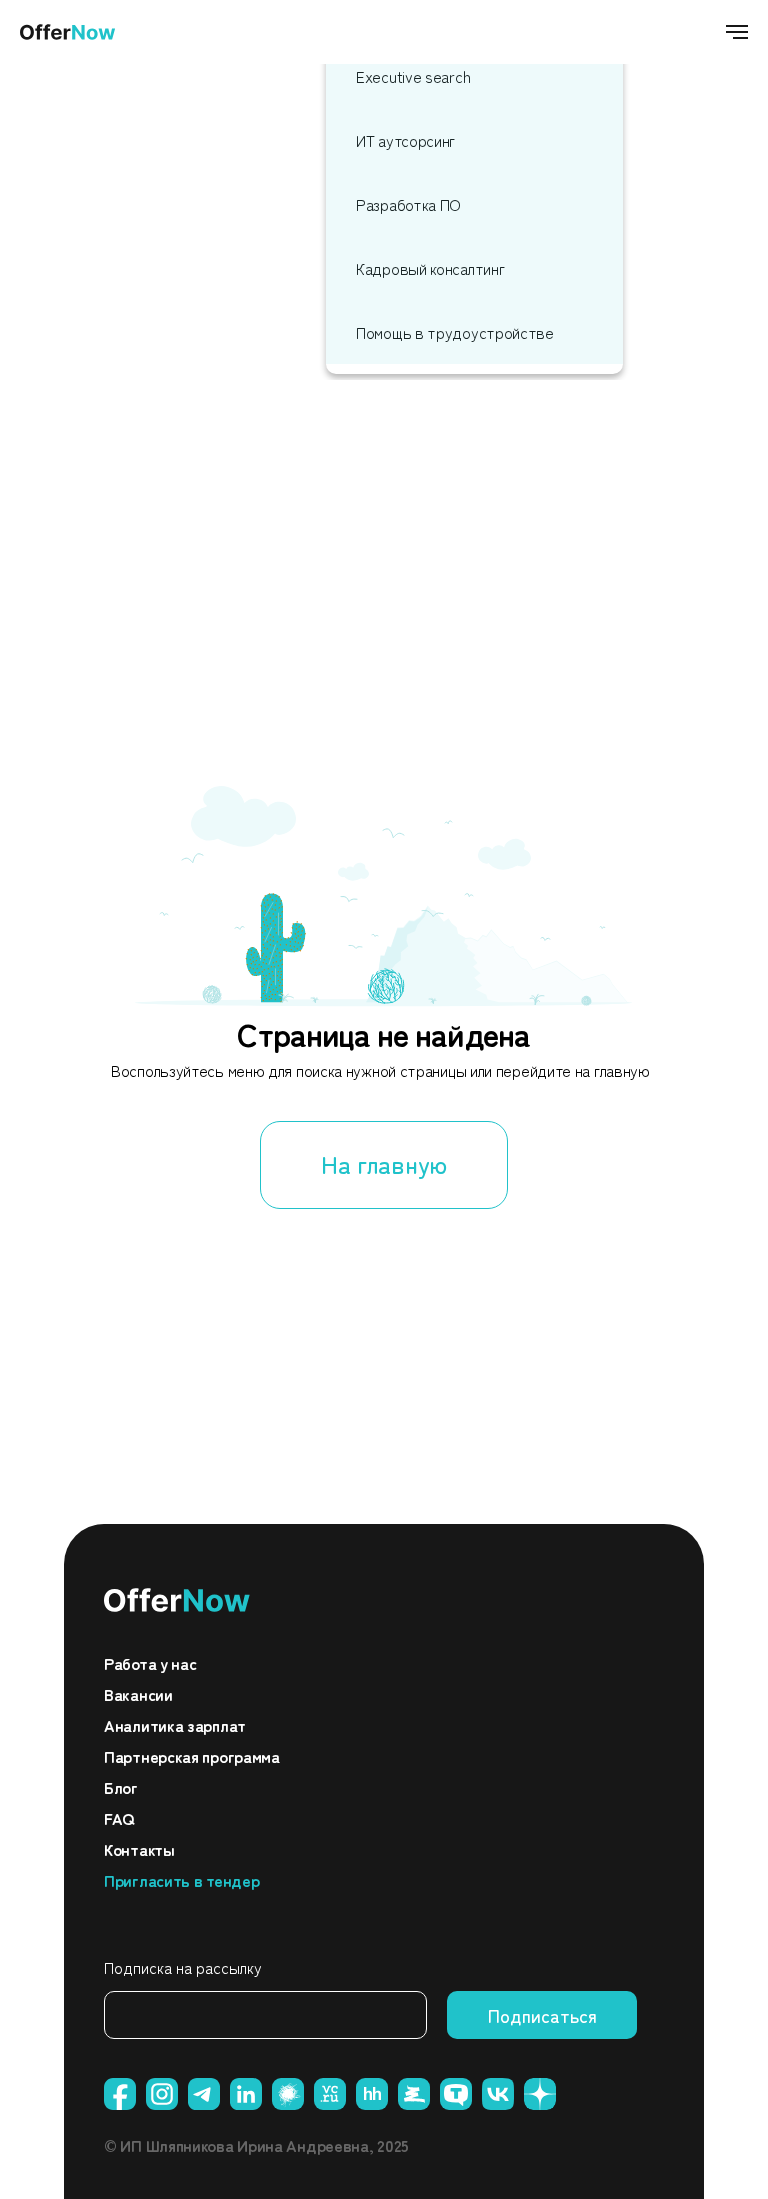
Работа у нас (150, 1663)
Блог (121, 1787)
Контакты (139, 1849)
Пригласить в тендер (181, 1880)
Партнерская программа (192, 1756)
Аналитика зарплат (175, 1725)
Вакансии (138, 1694)
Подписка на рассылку (183, 1967)
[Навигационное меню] (737, 32)
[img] (177, 1600)
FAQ (119, 1818)
